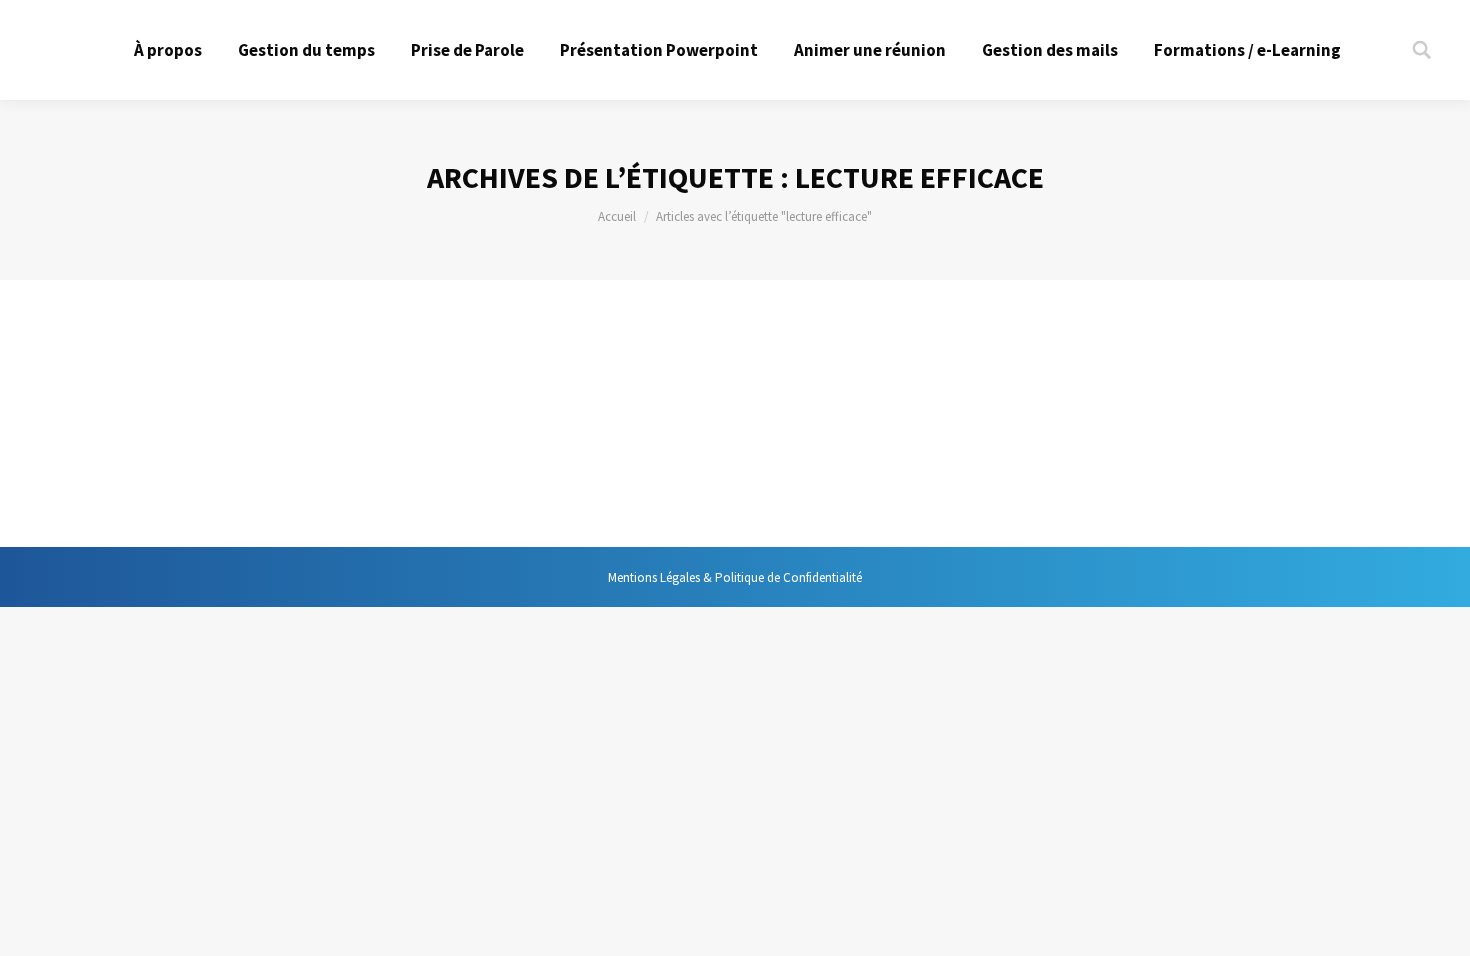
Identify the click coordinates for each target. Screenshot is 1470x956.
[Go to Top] (1438, 924)
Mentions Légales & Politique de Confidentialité (735, 577)
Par (333, 416)
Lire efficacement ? (245, 379)
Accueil (617, 216)
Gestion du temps (207, 416)
